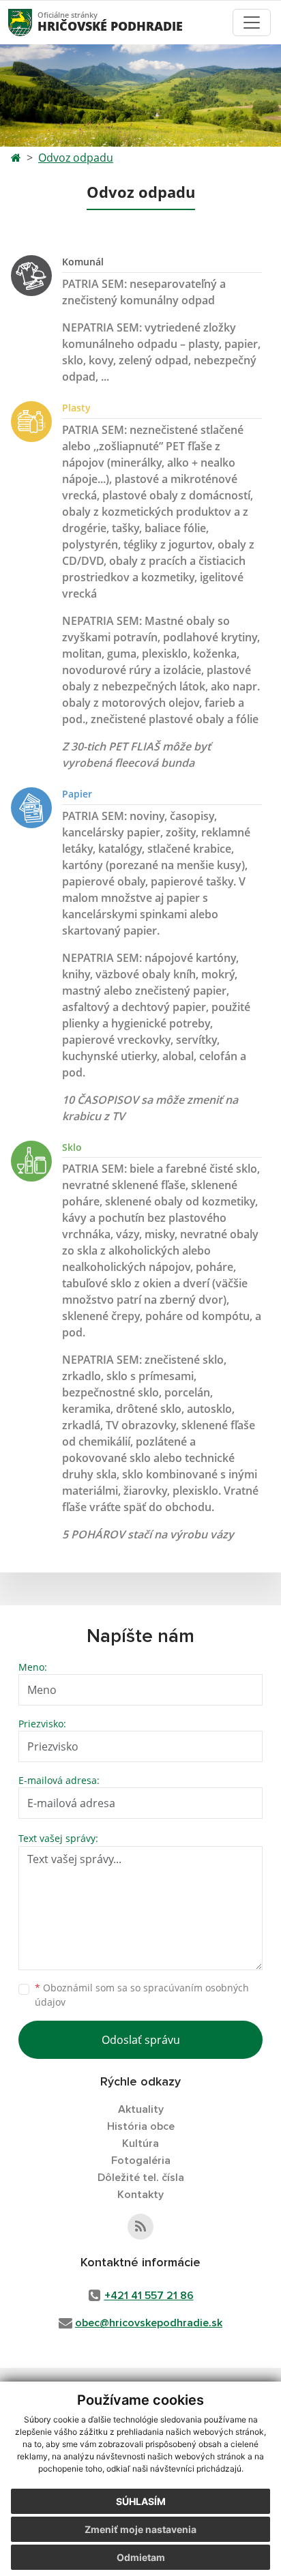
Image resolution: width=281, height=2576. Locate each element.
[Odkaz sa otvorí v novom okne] (140, 2227)
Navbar (33, 22)
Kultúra (140, 2143)
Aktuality (141, 2109)
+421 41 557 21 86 (149, 2296)
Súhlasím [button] (141, 2501)
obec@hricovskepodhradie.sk (149, 2323)
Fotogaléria (141, 2161)
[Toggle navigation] (252, 23)
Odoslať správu (141, 2040)
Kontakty (140, 2195)
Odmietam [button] (141, 2557)
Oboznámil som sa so (142, 1995)
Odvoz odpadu (76, 158)
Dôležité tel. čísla (141, 2178)
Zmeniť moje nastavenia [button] (140, 2529)
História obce (141, 2126)
